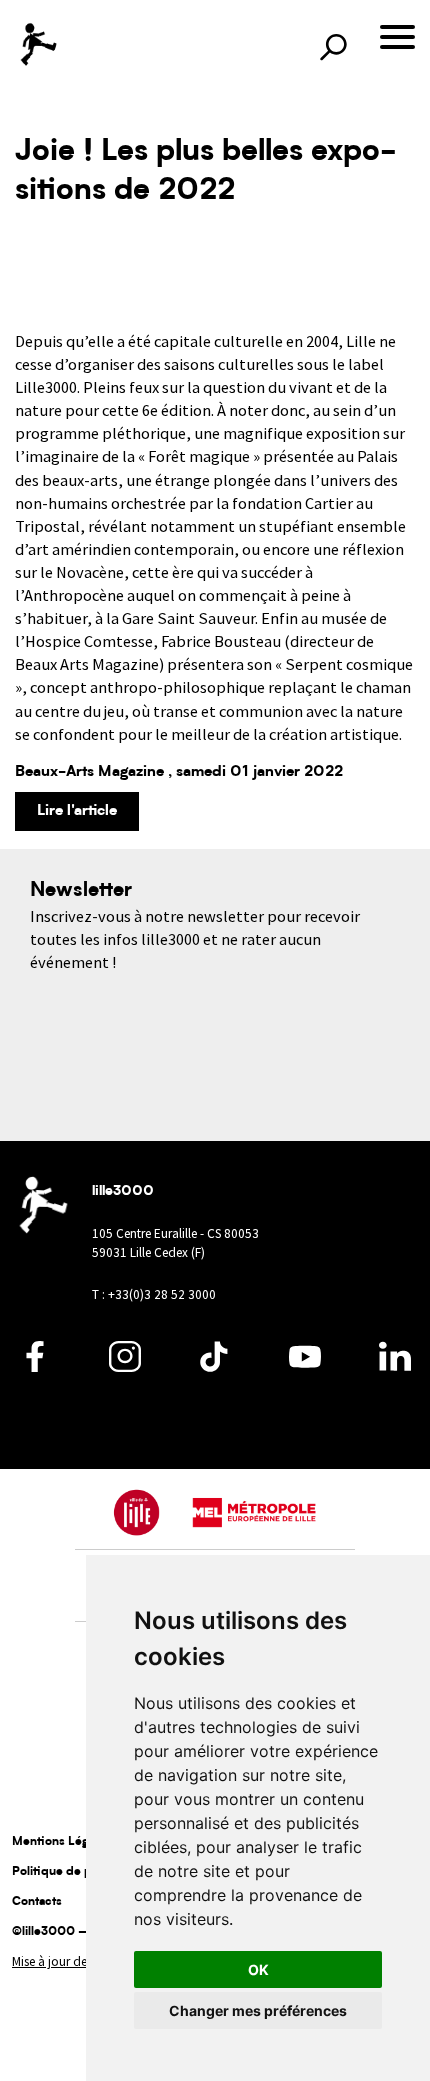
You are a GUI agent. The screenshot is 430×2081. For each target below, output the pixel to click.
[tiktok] (215, 1367)
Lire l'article (77, 811)
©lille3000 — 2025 (69, 1932)
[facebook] (35, 1367)
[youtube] (305, 1367)
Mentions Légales (61, 1842)
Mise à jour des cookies (74, 1961)
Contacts (37, 1902)
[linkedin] (395, 1367)
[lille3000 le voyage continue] (37, 44)
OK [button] (258, 1969)
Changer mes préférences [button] (258, 2010)
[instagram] (125, 1367)
